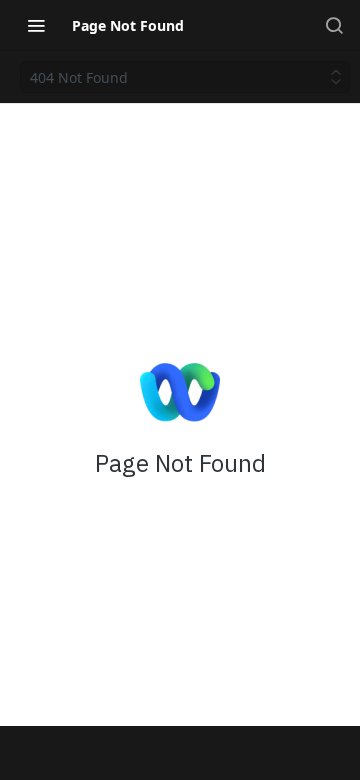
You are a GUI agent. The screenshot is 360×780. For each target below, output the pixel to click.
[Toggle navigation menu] (36, 25)
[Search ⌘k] (334, 25)
